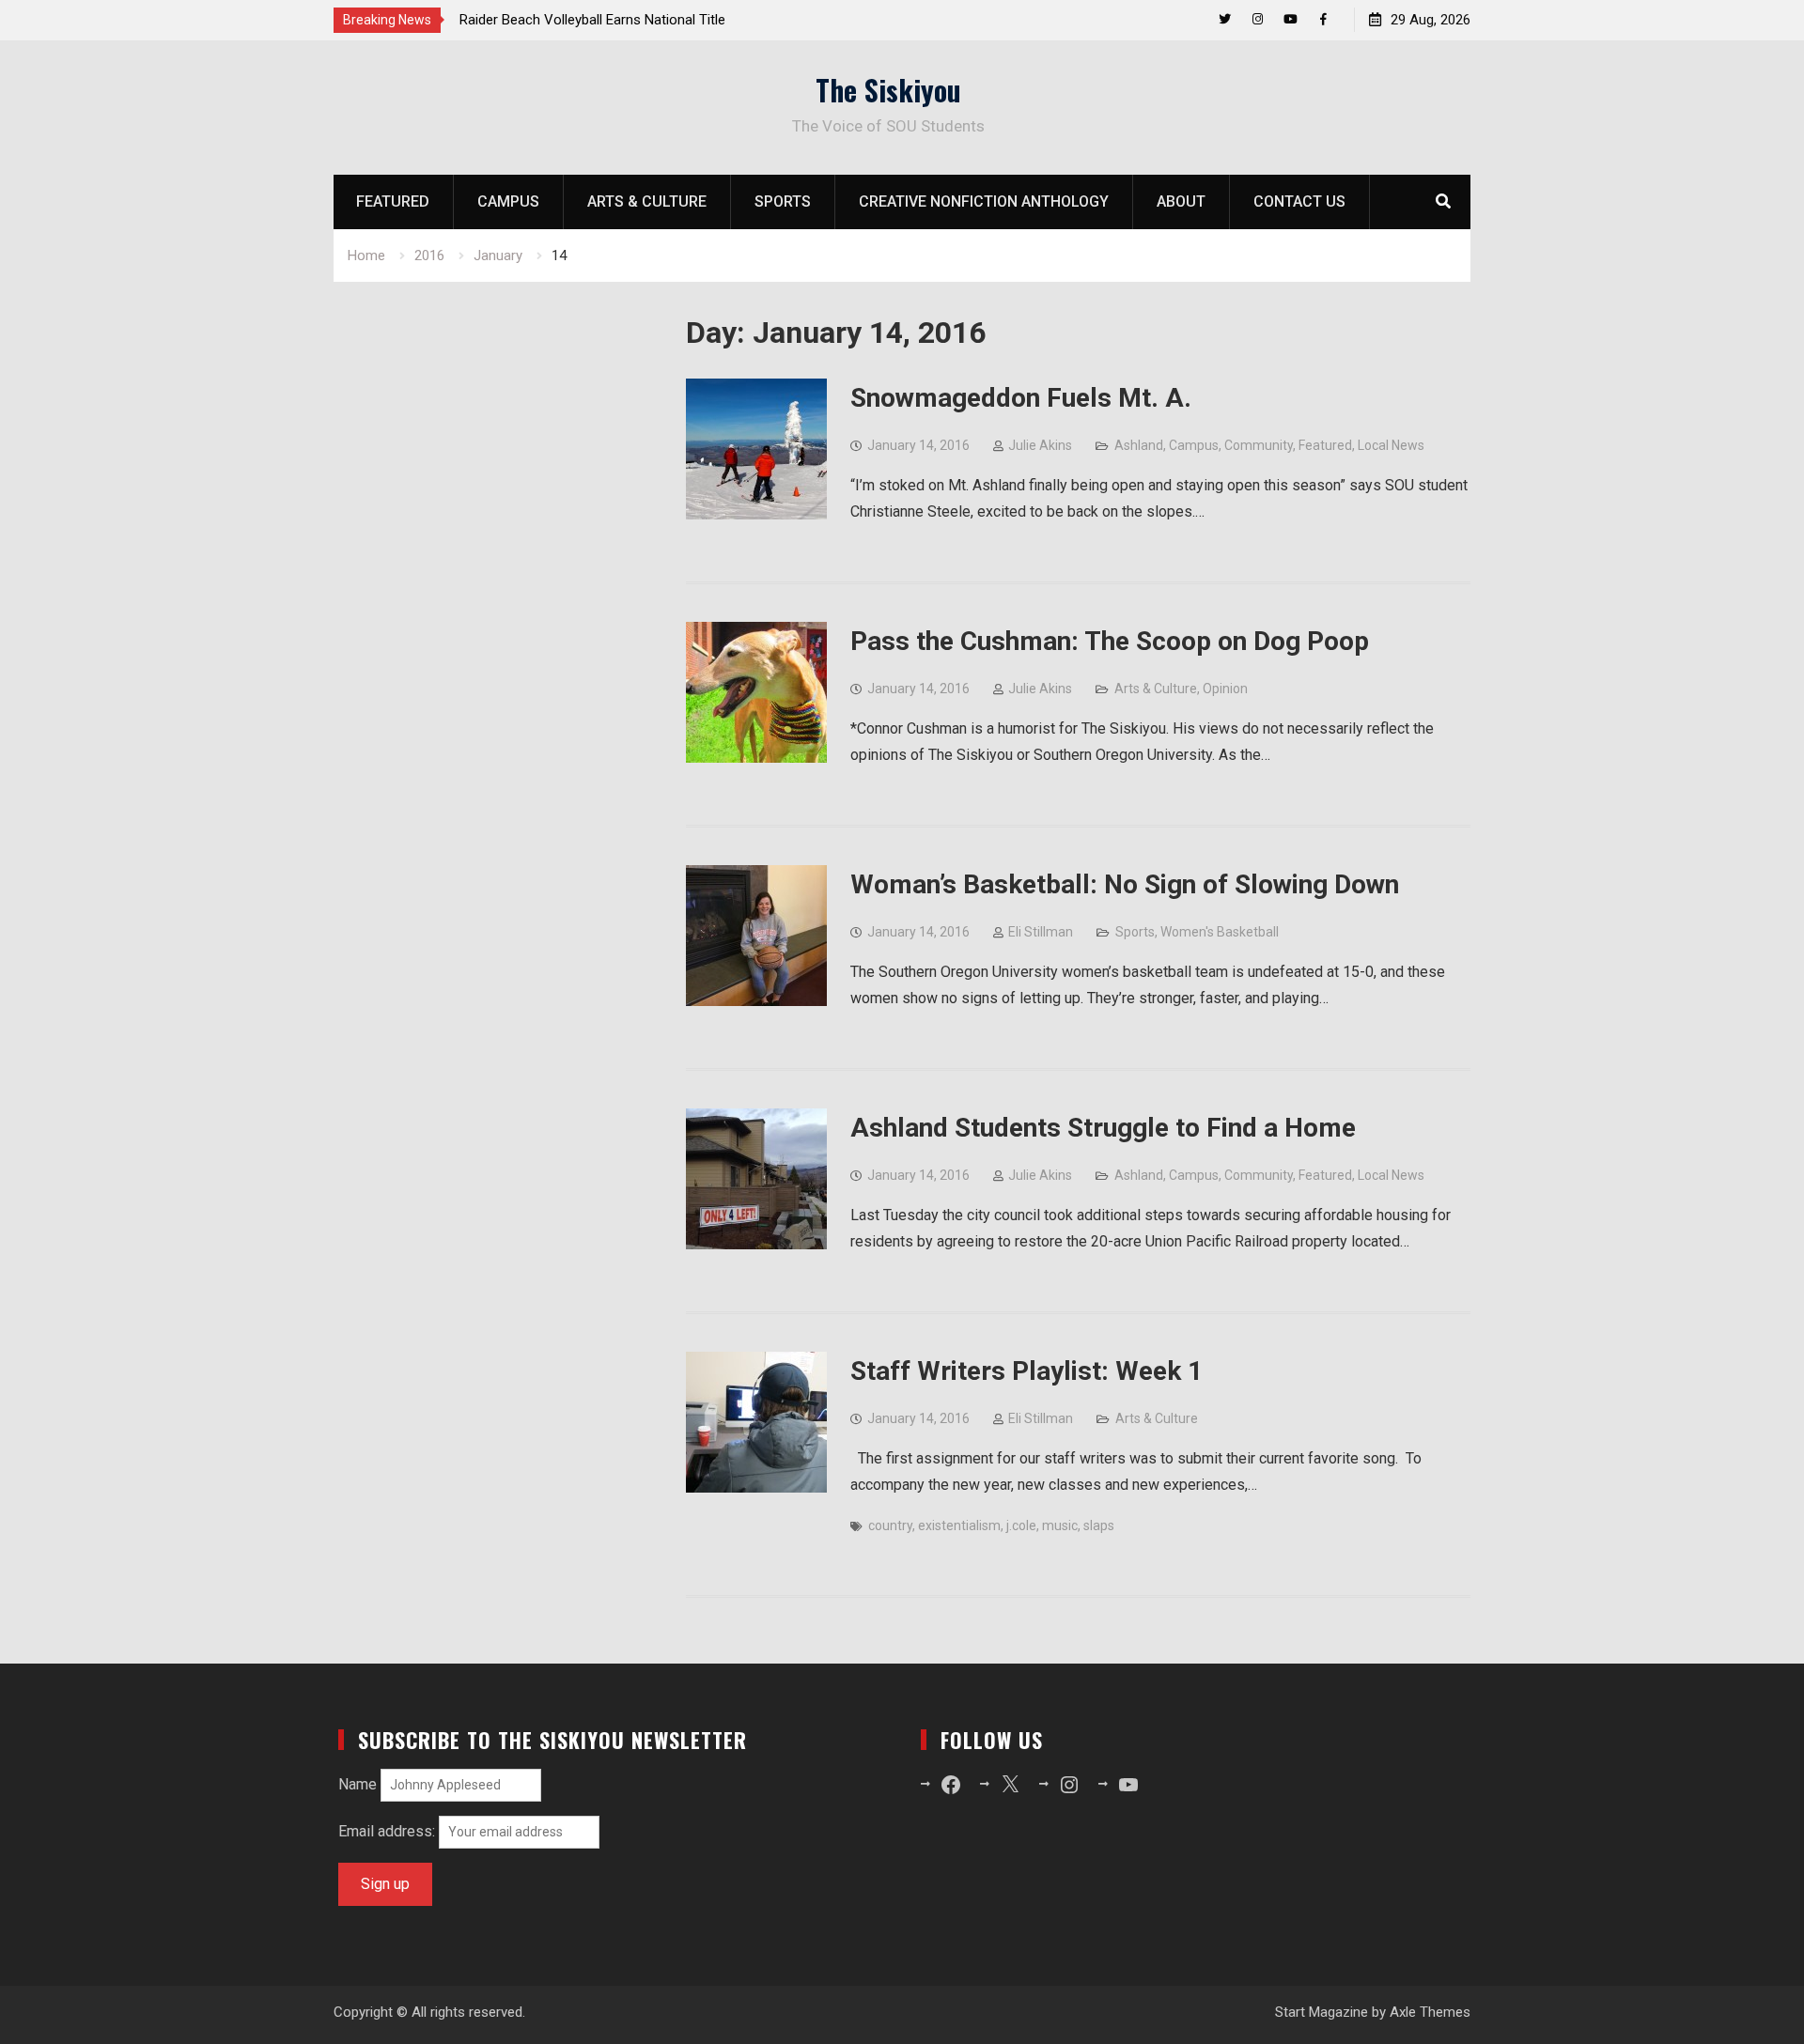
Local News (1391, 445)
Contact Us (1299, 201)
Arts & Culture (647, 201)
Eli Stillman (1041, 932)
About (1181, 201)
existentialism (959, 1525)
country (890, 1525)
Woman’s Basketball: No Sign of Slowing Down (1125, 884)
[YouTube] (1291, 19)
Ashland (1139, 445)
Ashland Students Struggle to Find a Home (1103, 1128)
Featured (393, 201)
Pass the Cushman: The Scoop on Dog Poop (1110, 641)
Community (1259, 445)
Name (358, 1784)
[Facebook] (1323, 19)
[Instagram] (1258, 19)
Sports (783, 201)
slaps (1099, 1525)
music (1060, 1525)
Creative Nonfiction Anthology (984, 201)
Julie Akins (1040, 445)
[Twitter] (1225, 19)
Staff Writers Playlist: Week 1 (1026, 1371)
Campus (508, 201)
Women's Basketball (1220, 932)
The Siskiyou (888, 90)
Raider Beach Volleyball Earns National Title (592, 20)
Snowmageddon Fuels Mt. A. (1021, 398)
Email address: (389, 1831)
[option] (629, 20)
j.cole (1021, 1525)
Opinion (1225, 689)
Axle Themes (1430, 2012)
